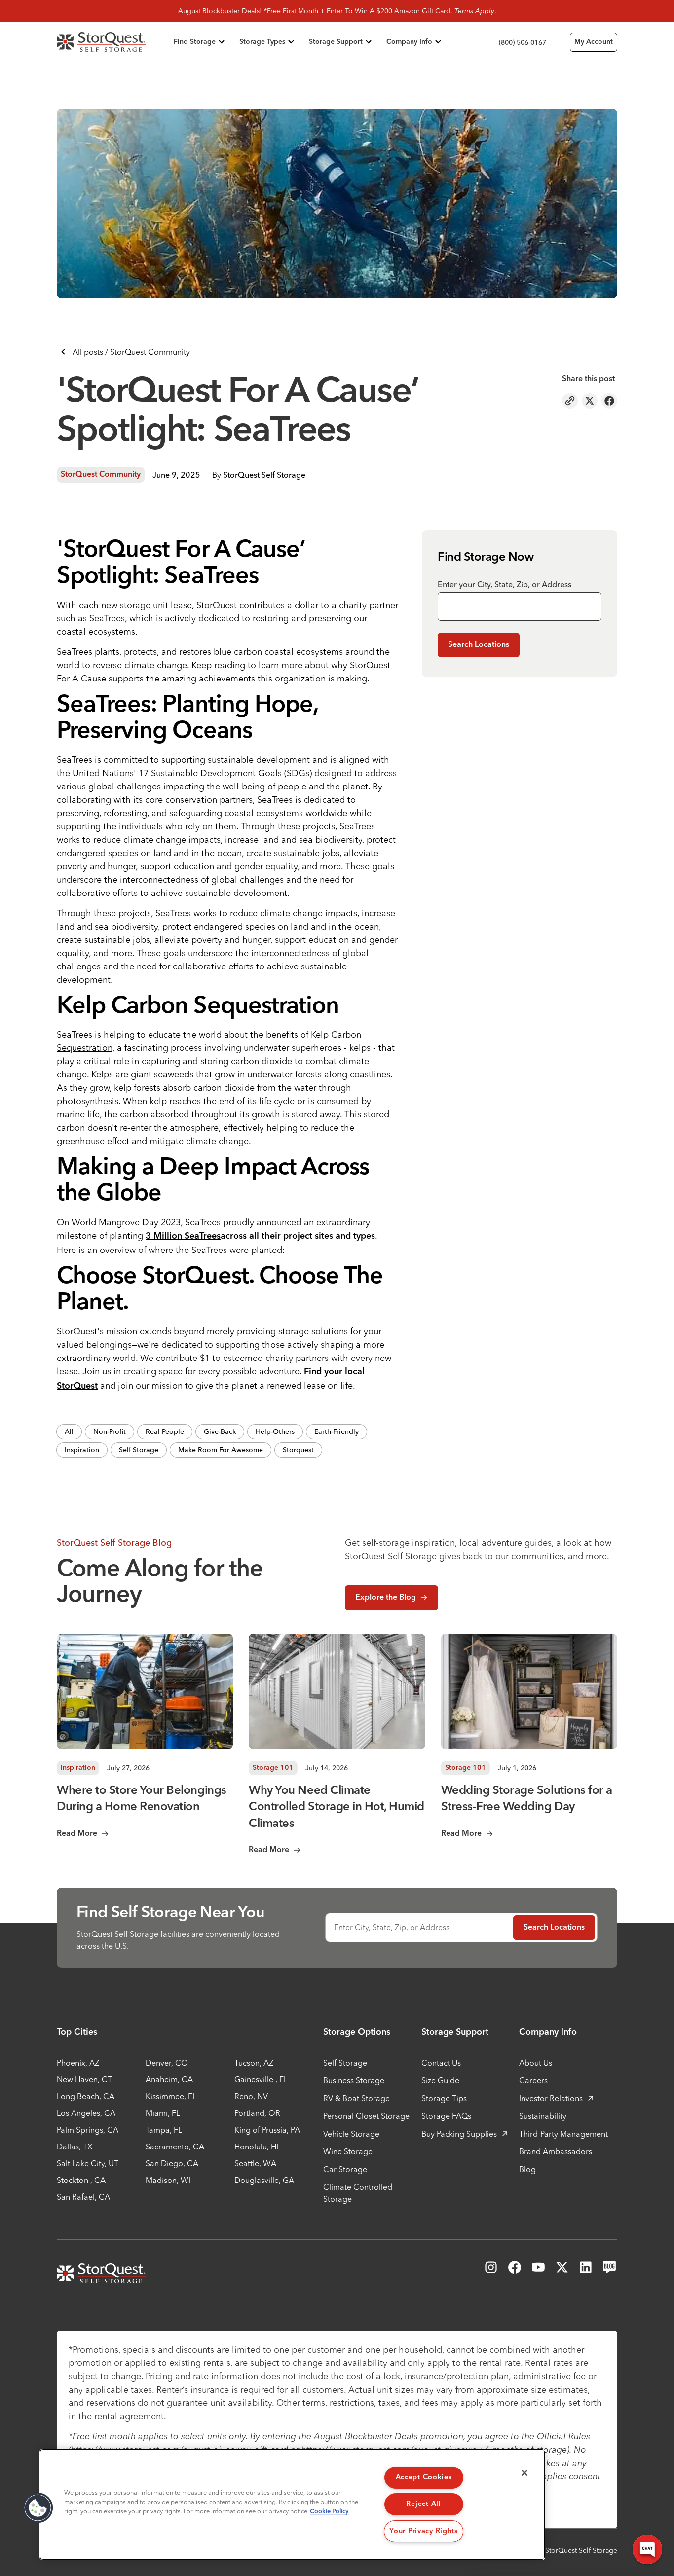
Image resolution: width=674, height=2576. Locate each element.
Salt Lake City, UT (88, 2163)
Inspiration (78, 1768)
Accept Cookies (424, 2477)
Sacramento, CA (175, 2147)
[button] (38, 2508)
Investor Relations (551, 2098)
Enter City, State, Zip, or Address (392, 1927)
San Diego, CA (172, 2163)
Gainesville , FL (261, 2079)
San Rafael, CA (83, 2197)
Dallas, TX (75, 2147)
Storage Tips (444, 2098)
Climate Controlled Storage (358, 2193)
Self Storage (345, 2063)
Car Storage (345, 2169)
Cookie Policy (329, 2512)
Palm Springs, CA (88, 2130)
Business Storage (354, 2080)
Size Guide (440, 2080)
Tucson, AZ (254, 2063)
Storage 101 (273, 1768)
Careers (533, 2080)
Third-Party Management (563, 2134)
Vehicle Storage (351, 2134)
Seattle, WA (255, 2163)
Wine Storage (348, 2151)
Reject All (423, 2504)
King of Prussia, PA (267, 2130)
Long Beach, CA (86, 2096)
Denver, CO (167, 2063)
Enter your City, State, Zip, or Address (505, 584)
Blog (527, 2169)
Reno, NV (251, 2096)
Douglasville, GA (264, 2180)
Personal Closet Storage (366, 2116)
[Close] (524, 2473)
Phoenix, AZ (78, 2063)
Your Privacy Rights (424, 2531)
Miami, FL (163, 2113)
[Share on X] (590, 401)
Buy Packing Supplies (459, 2134)
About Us (536, 2063)
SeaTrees (173, 913)
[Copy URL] (570, 401)
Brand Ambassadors (556, 2151)
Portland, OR (257, 2113)
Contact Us (441, 2063)
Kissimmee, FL (171, 2096)
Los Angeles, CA (86, 2113)
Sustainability (543, 2116)
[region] (292, 2504)
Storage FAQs (446, 2116)
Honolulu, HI (256, 2147)
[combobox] (520, 607)
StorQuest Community (101, 475)
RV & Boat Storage (356, 2098)
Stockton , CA (81, 2180)
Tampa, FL (164, 2130)
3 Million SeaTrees (183, 1236)
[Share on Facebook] (609, 401)
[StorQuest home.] (113, 42)
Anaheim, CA (169, 2079)
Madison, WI (168, 2180)
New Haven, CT (84, 2079)
